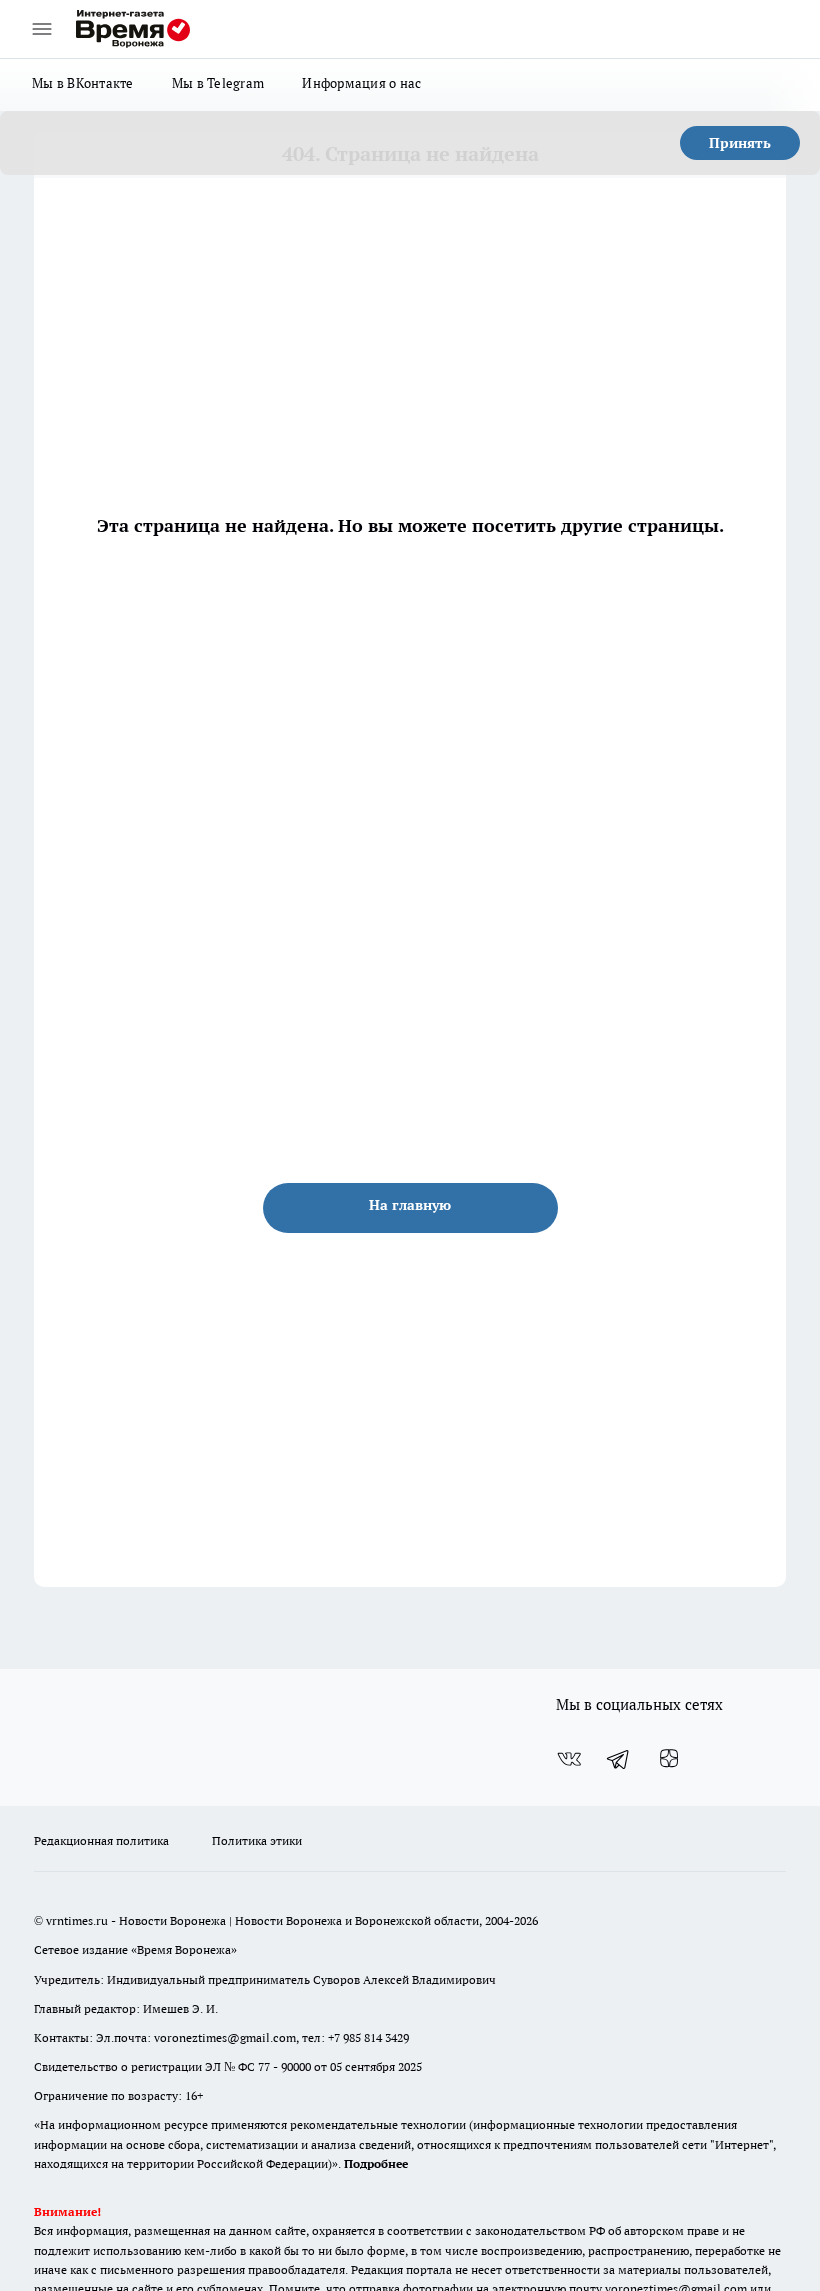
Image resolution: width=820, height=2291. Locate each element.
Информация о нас (361, 83)
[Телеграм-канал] (619, 1759)
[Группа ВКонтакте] (569, 1759)
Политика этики (257, 1840)
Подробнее (376, 2163)
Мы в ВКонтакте (83, 83)
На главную (410, 1205)
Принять (740, 143)
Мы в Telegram (218, 83)
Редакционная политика (101, 1840)
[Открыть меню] (42, 29)
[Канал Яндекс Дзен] (669, 1759)
